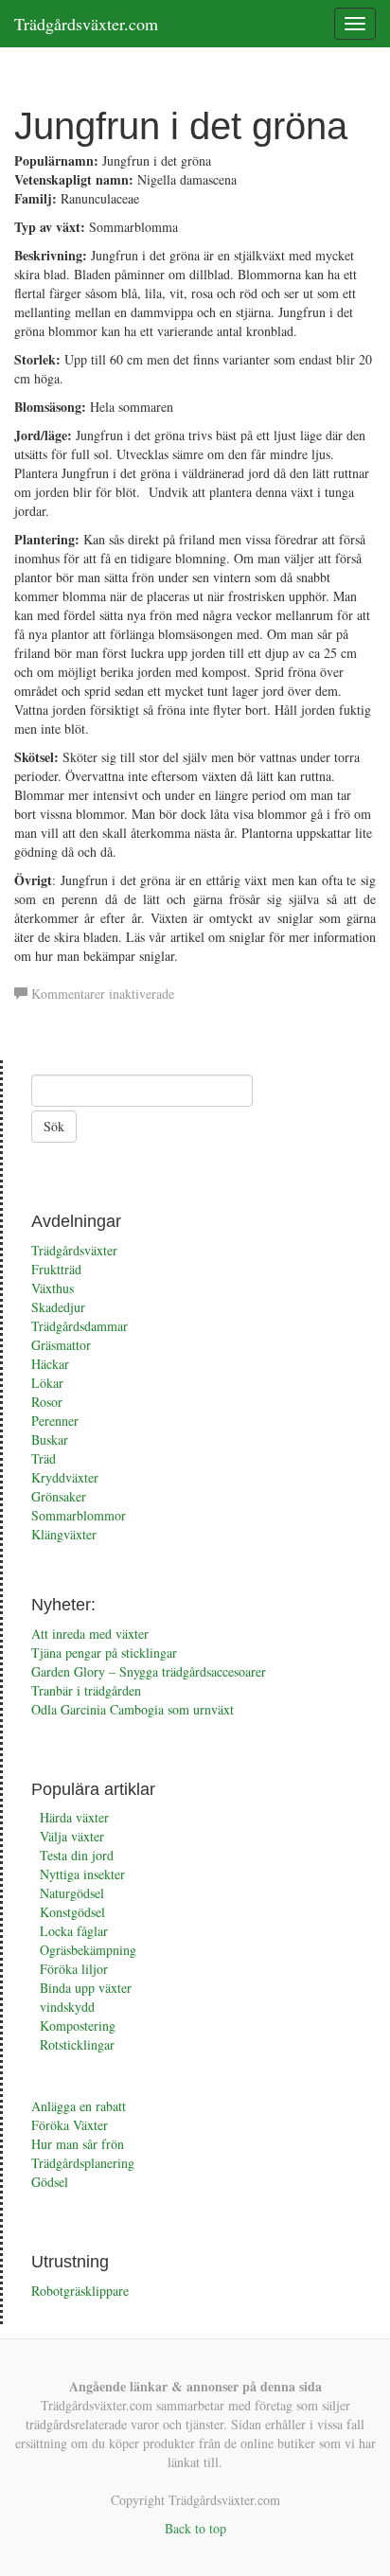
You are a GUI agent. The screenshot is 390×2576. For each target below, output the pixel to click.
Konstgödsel (72, 1912)
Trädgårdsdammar (80, 1326)
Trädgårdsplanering (83, 2163)
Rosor (47, 1402)
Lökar (47, 1383)
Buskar (50, 1439)
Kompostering (78, 2025)
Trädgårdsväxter (74, 1250)
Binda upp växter (86, 1988)
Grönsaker (59, 1496)
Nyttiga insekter (82, 1874)
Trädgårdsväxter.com (86, 24)
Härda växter (74, 1817)
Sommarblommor (79, 1515)
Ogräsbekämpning (88, 1950)
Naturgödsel (72, 1893)
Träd (44, 1458)
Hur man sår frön (78, 2144)
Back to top (195, 2528)
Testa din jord (77, 1855)
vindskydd (67, 2007)
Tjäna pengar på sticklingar (104, 1652)
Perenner (55, 1421)
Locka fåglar (74, 1931)
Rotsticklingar (77, 2044)
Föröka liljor (74, 1969)
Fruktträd (56, 1269)
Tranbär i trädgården (86, 1690)
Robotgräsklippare (80, 2291)
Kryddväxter (65, 1477)
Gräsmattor (61, 1345)
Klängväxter (64, 1534)
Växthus (53, 1288)
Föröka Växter (70, 2125)
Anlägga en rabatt (79, 2106)
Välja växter (72, 1836)
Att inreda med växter (90, 1634)
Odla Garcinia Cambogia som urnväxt (133, 1709)
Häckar (50, 1364)
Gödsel (50, 2182)
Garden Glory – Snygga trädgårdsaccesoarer (149, 1671)
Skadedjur (58, 1307)
